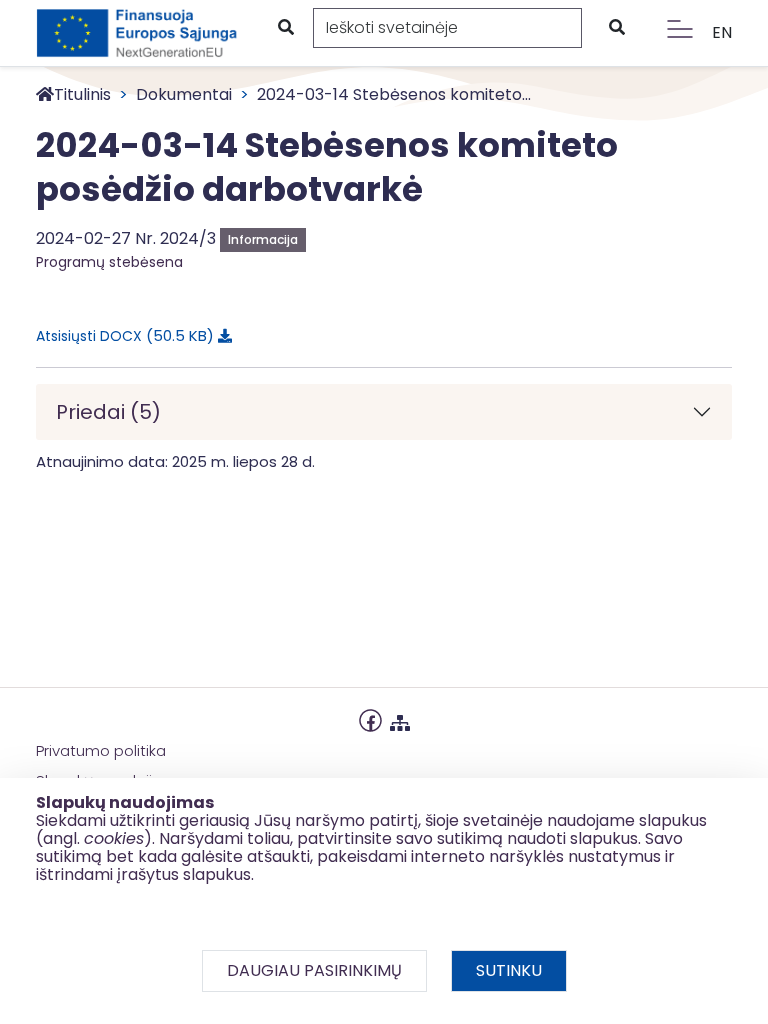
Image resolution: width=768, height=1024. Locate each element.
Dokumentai (184, 94)
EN (722, 32)
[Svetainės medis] (400, 718)
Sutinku (509, 970)
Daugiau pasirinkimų (314, 970)
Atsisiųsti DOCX (121, 335)
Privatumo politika (101, 750)
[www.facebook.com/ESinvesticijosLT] (370, 718)
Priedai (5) (108, 412)
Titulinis (82, 94)
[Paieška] (285, 28)
